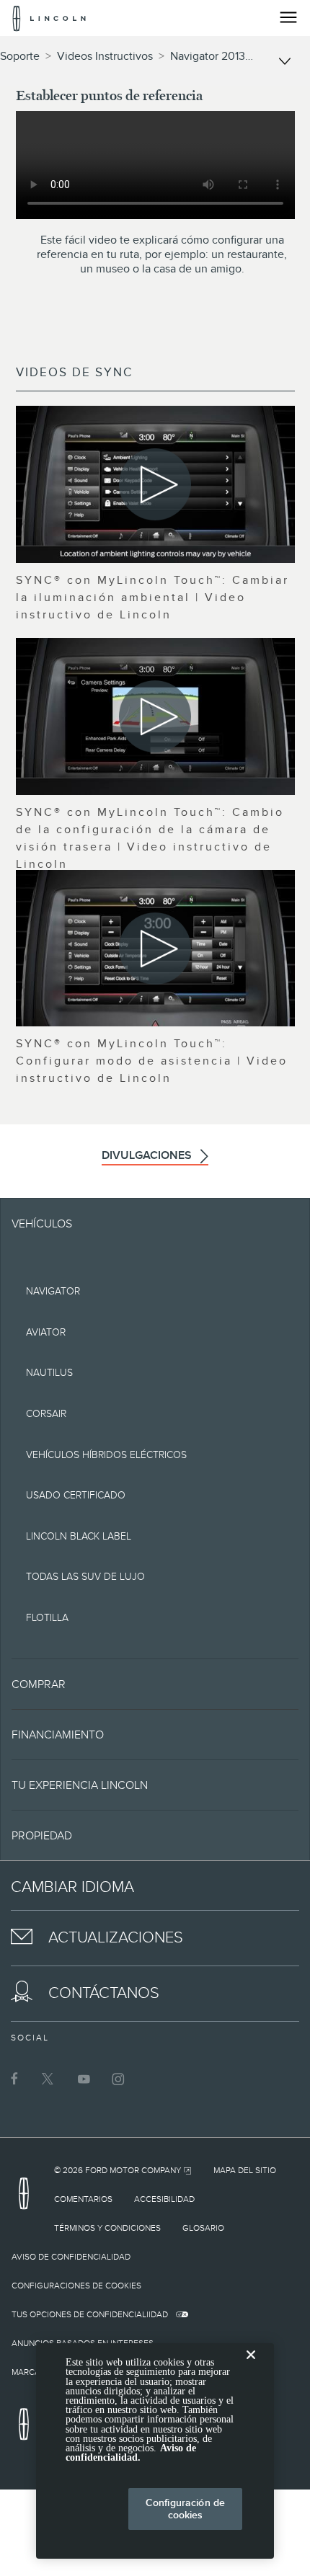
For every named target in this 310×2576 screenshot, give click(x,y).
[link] (123, 2170)
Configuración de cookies (185, 2509)
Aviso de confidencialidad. (131, 2453)
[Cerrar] (251, 2366)
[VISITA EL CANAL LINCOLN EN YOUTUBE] (84, 2079)
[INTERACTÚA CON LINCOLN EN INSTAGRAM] (118, 2079)
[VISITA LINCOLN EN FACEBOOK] (14, 2079)
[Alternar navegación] (288, 17)
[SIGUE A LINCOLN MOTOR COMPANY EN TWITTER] (49, 2079)
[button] (155, 1684)
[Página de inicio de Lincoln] (27, 2198)
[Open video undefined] (155, 484)
